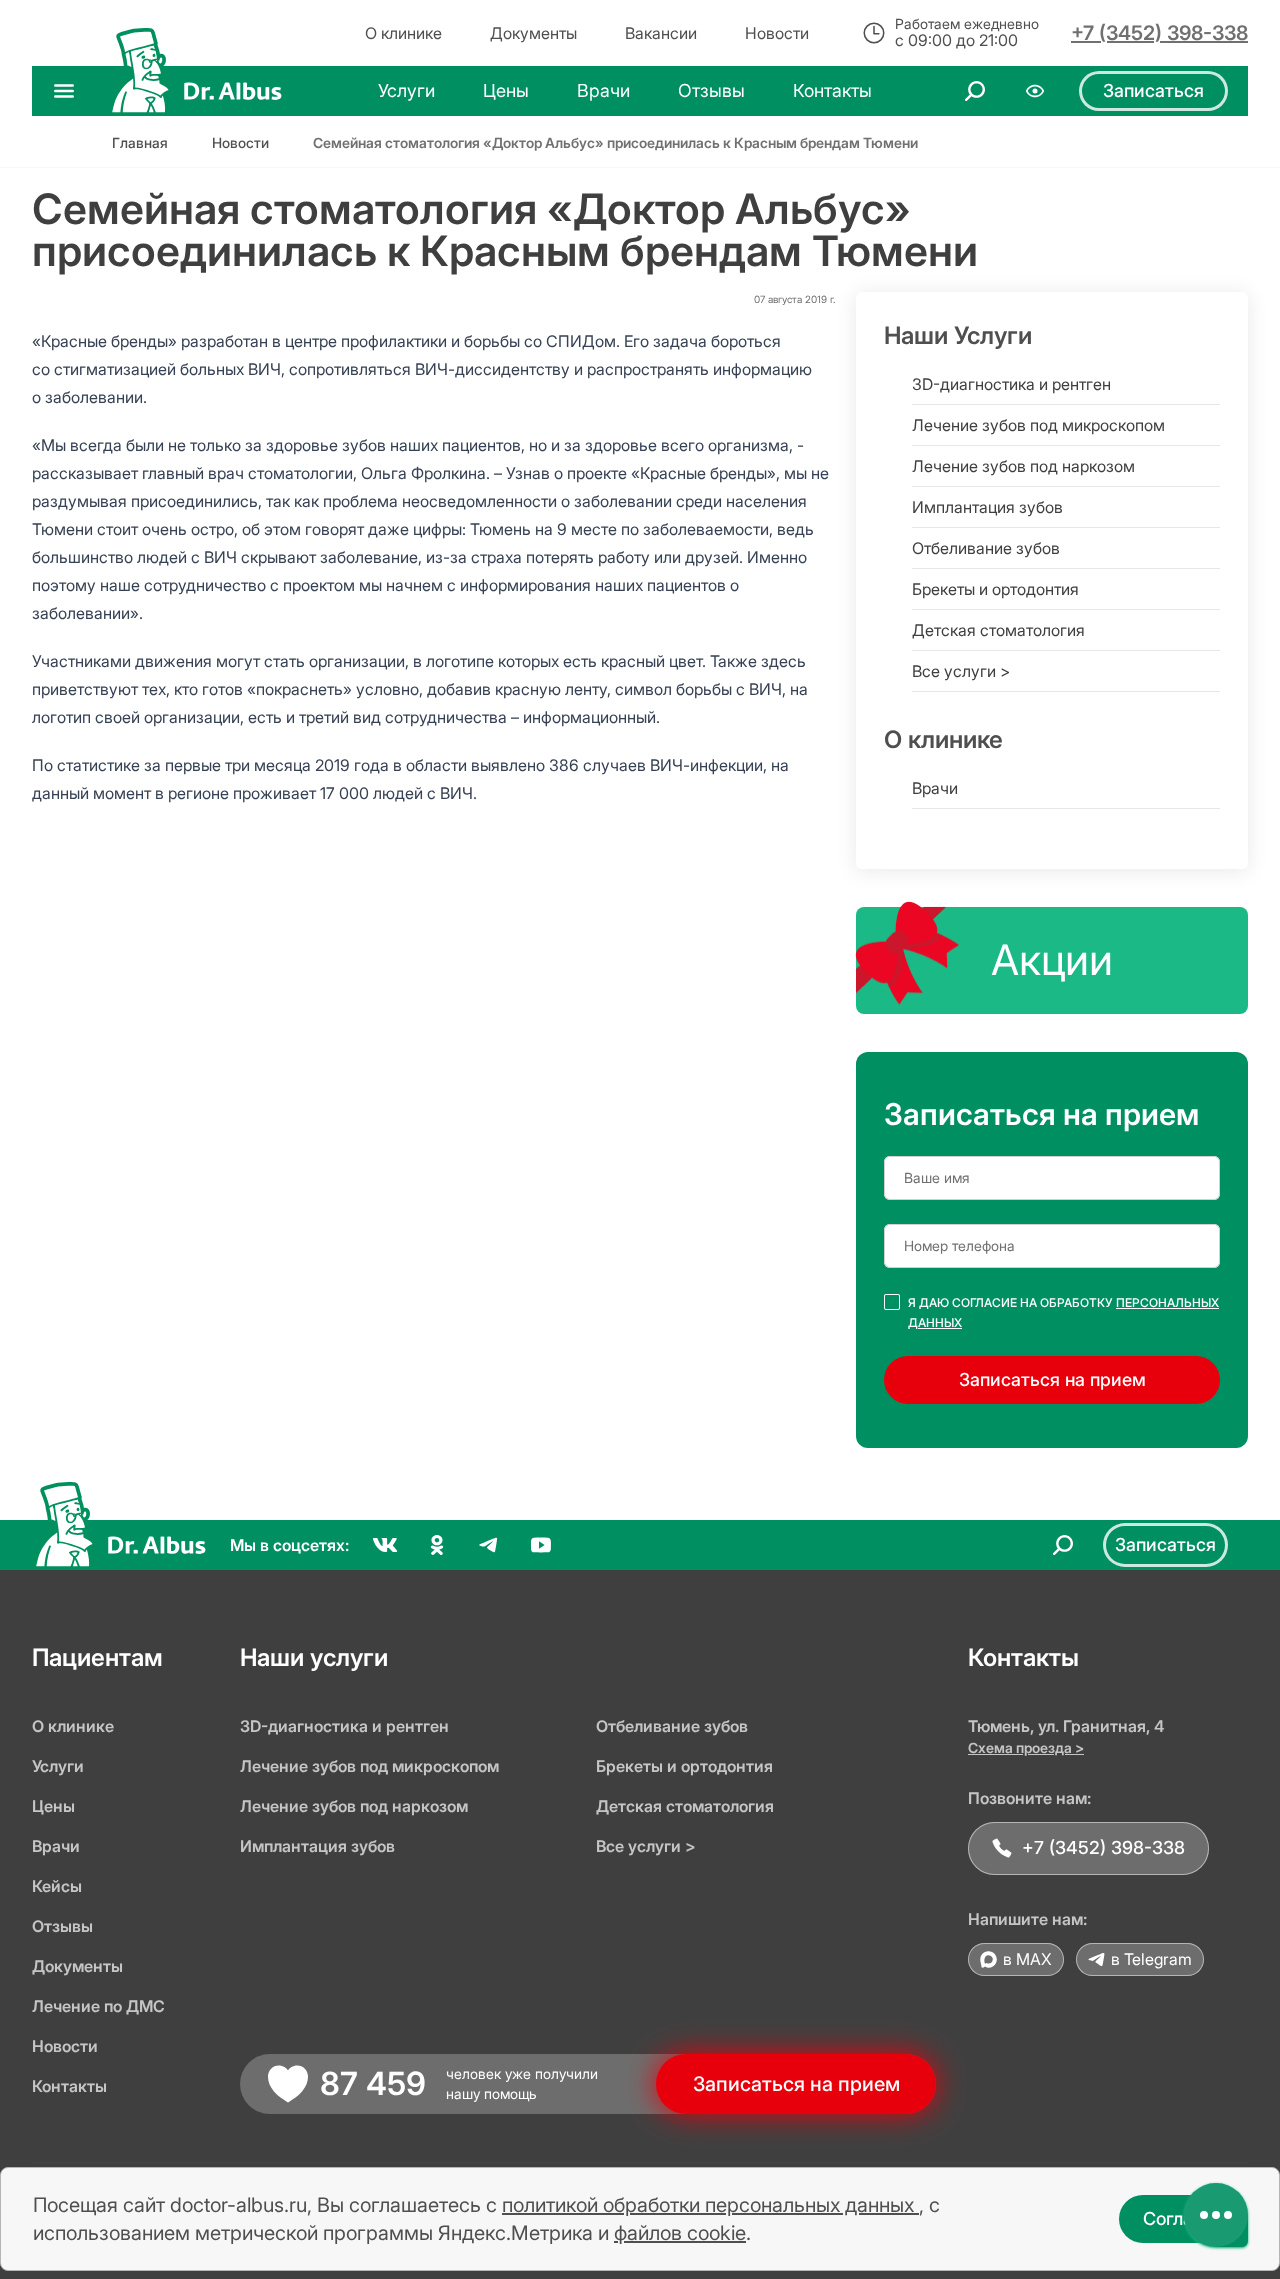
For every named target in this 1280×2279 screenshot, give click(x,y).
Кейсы (57, 1886)
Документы (77, 1966)
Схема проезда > (1026, 1747)
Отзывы (62, 1926)
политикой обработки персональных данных (710, 2205)
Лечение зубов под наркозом (1023, 466)
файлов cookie (680, 2233)
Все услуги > (961, 671)
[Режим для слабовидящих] (1035, 91)
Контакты (69, 2086)
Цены (53, 1806)
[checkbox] (892, 1302)
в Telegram (1151, 1959)
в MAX (1027, 1959)
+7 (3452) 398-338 (1159, 33)
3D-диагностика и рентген (1011, 384)
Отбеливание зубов (986, 548)
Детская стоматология (998, 630)
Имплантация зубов (987, 507)
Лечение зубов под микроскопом (1038, 425)
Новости (65, 2046)
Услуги (58, 1766)
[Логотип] (195, 91)
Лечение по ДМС (98, 2006)
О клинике (73, 1726)
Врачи (935, 788)
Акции (1052, 959)
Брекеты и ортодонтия (995, 589)
